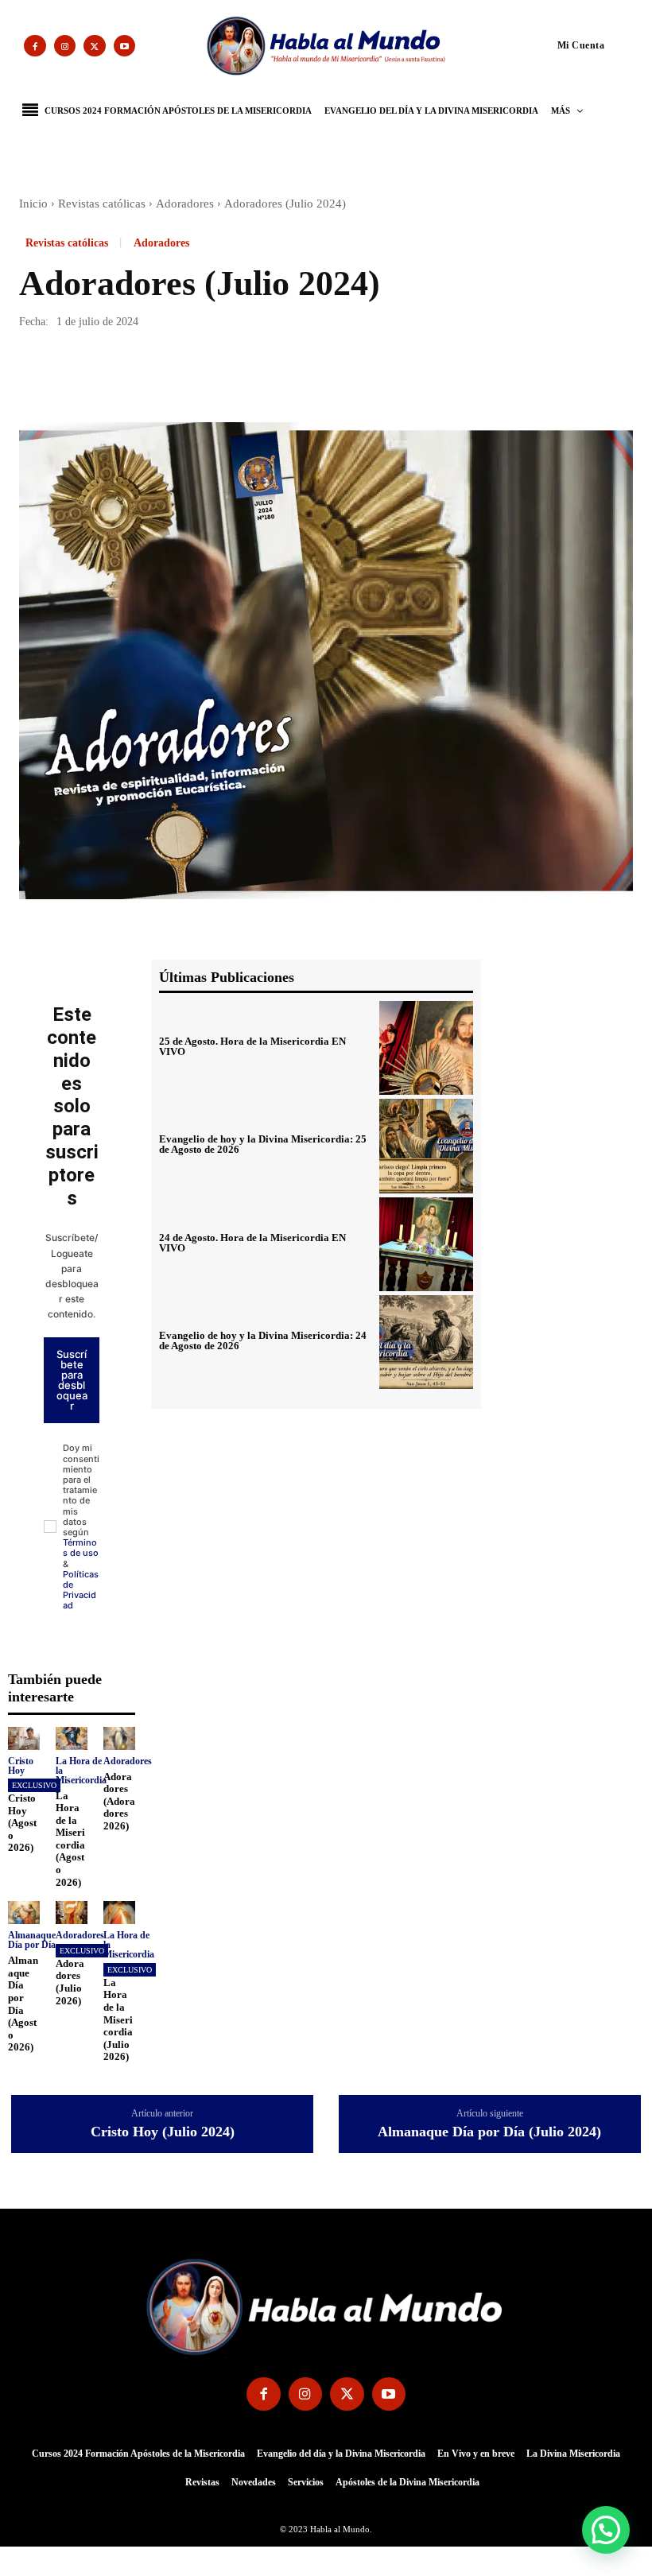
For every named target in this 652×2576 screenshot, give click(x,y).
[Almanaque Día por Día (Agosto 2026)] (24, 1913)
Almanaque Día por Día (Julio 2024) (489, 2132)
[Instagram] (65, 46)
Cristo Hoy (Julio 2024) (163, 2132)
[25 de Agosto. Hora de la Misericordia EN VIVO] (426, 1048)
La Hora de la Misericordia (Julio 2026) (118, 2019)
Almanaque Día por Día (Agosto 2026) (23, 2004)
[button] (551, 45)
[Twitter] (95, 46)
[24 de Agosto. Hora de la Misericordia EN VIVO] (426, 1244)
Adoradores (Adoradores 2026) (119, 1801)
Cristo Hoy (21, 1766)
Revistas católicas (102, 204)
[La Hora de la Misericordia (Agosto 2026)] (72, 1738)
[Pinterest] (108, 377)
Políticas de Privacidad (81, 1590)
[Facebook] (35, 46)
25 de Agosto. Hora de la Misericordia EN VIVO (252, 1046)
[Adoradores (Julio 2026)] (72, 1913)
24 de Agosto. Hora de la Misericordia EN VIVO (252, 1243)
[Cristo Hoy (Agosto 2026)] (24, 1738)
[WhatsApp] (145, 377)
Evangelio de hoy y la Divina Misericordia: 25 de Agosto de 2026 (263, 1144)
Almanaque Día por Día (32, 1940)
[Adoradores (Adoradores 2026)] (119, 1738)
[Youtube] (125, 46)
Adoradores (185, 204)
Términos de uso (81, 1548)
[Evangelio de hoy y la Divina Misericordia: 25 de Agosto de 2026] (426, 1146)
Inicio (33, 204)
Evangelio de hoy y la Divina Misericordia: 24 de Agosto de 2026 (263, 1340)
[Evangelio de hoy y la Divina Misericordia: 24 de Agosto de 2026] (426, 1342)
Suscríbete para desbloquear (72, 1380)
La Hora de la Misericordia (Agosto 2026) (70, 1839)
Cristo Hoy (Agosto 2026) (22, 1823)
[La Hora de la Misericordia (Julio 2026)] (119, 1913)
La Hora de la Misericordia (81, 1771)
